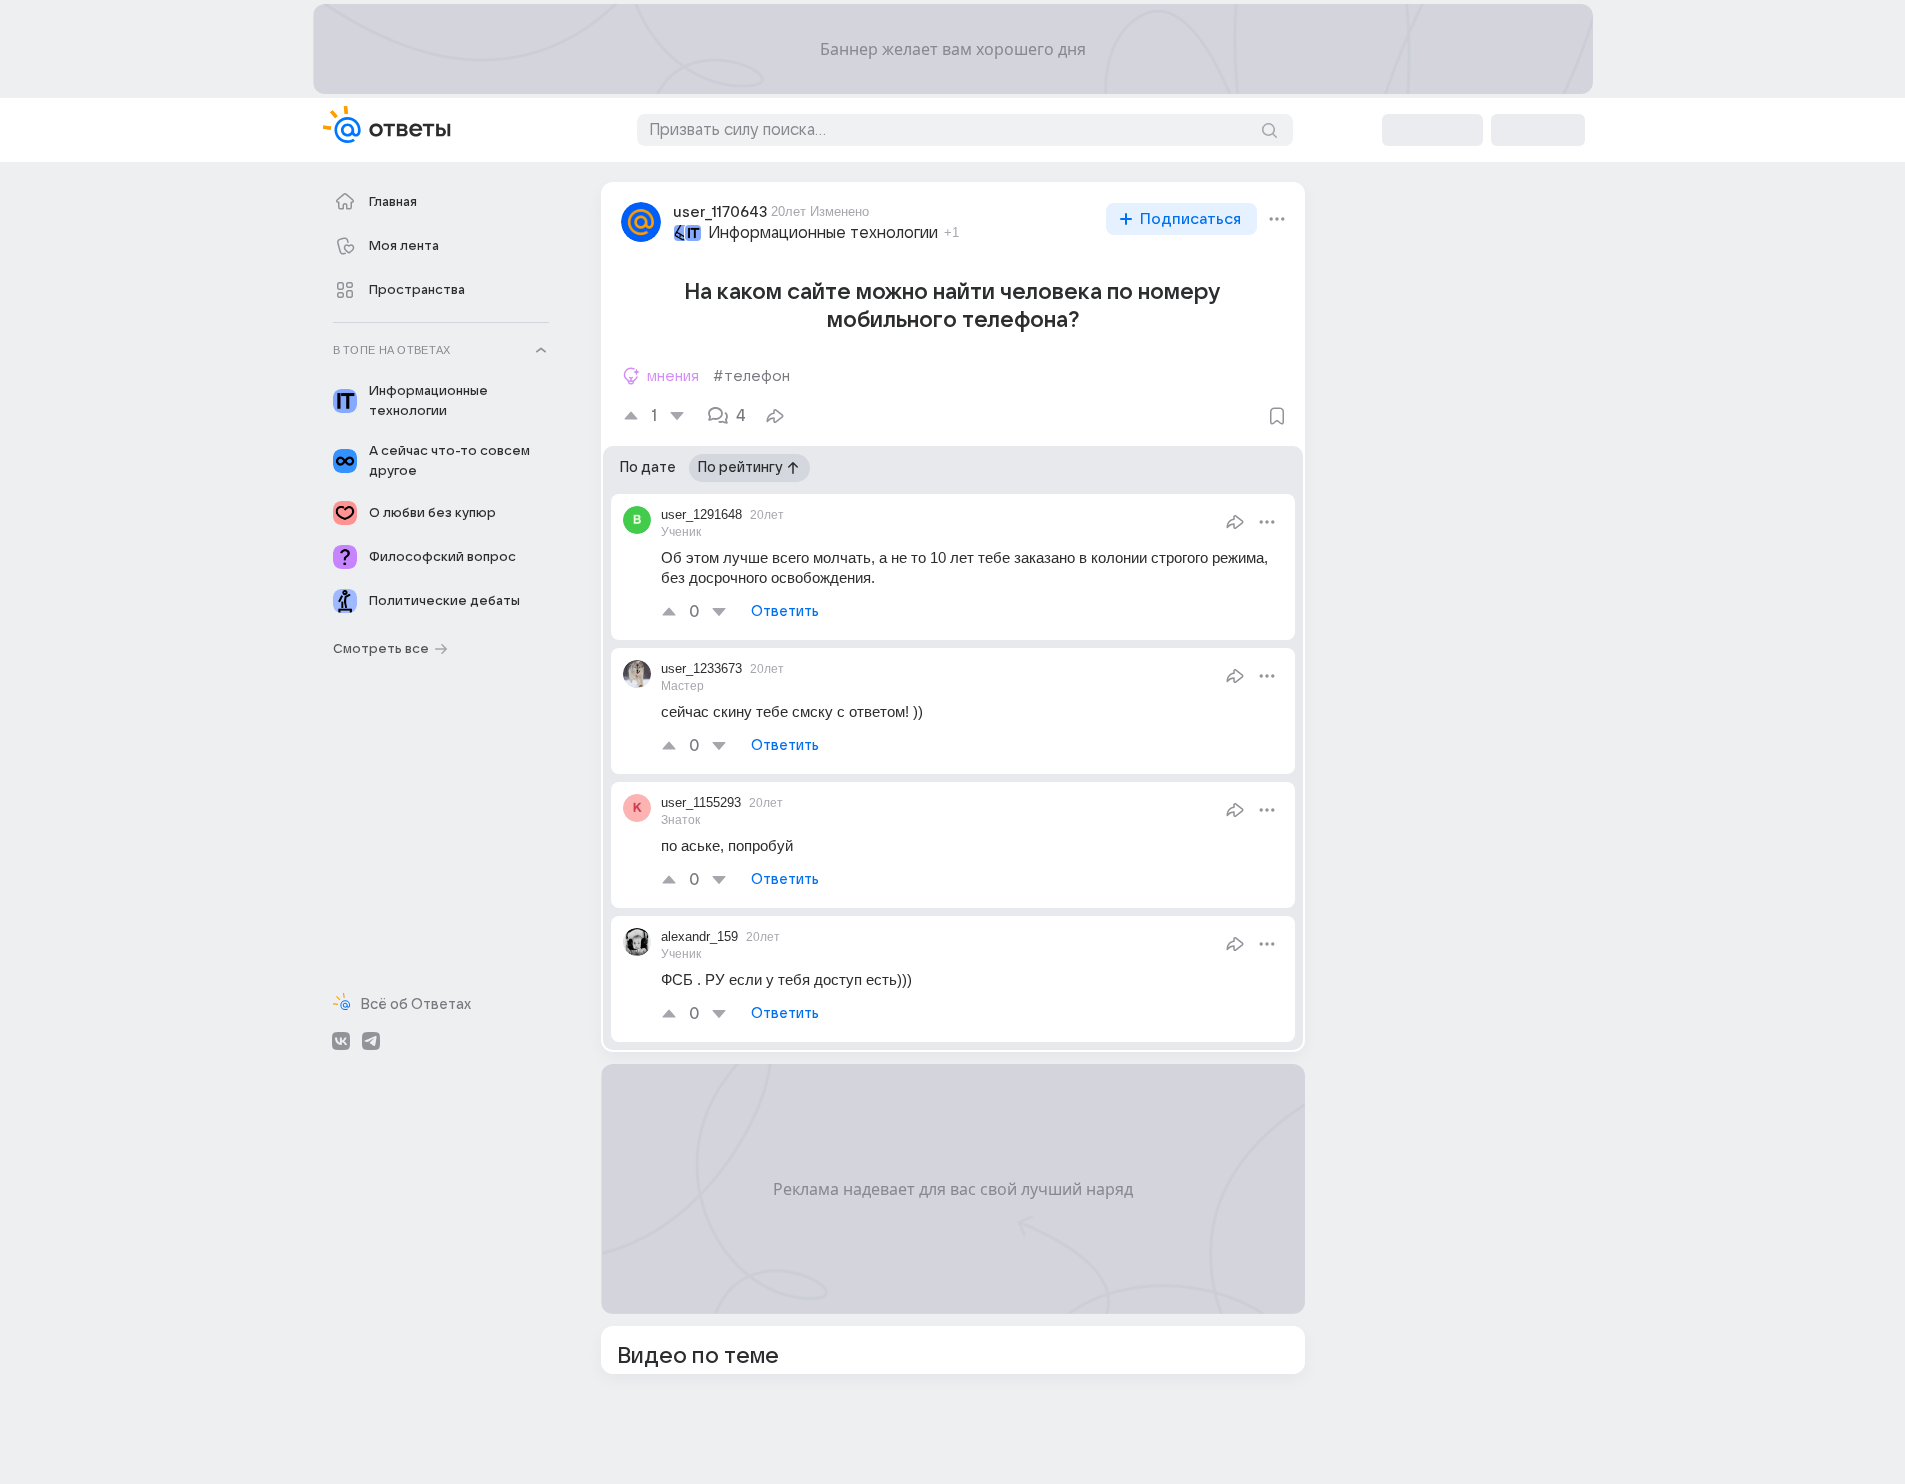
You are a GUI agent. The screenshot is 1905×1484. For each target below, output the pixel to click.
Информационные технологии (823, 233)
